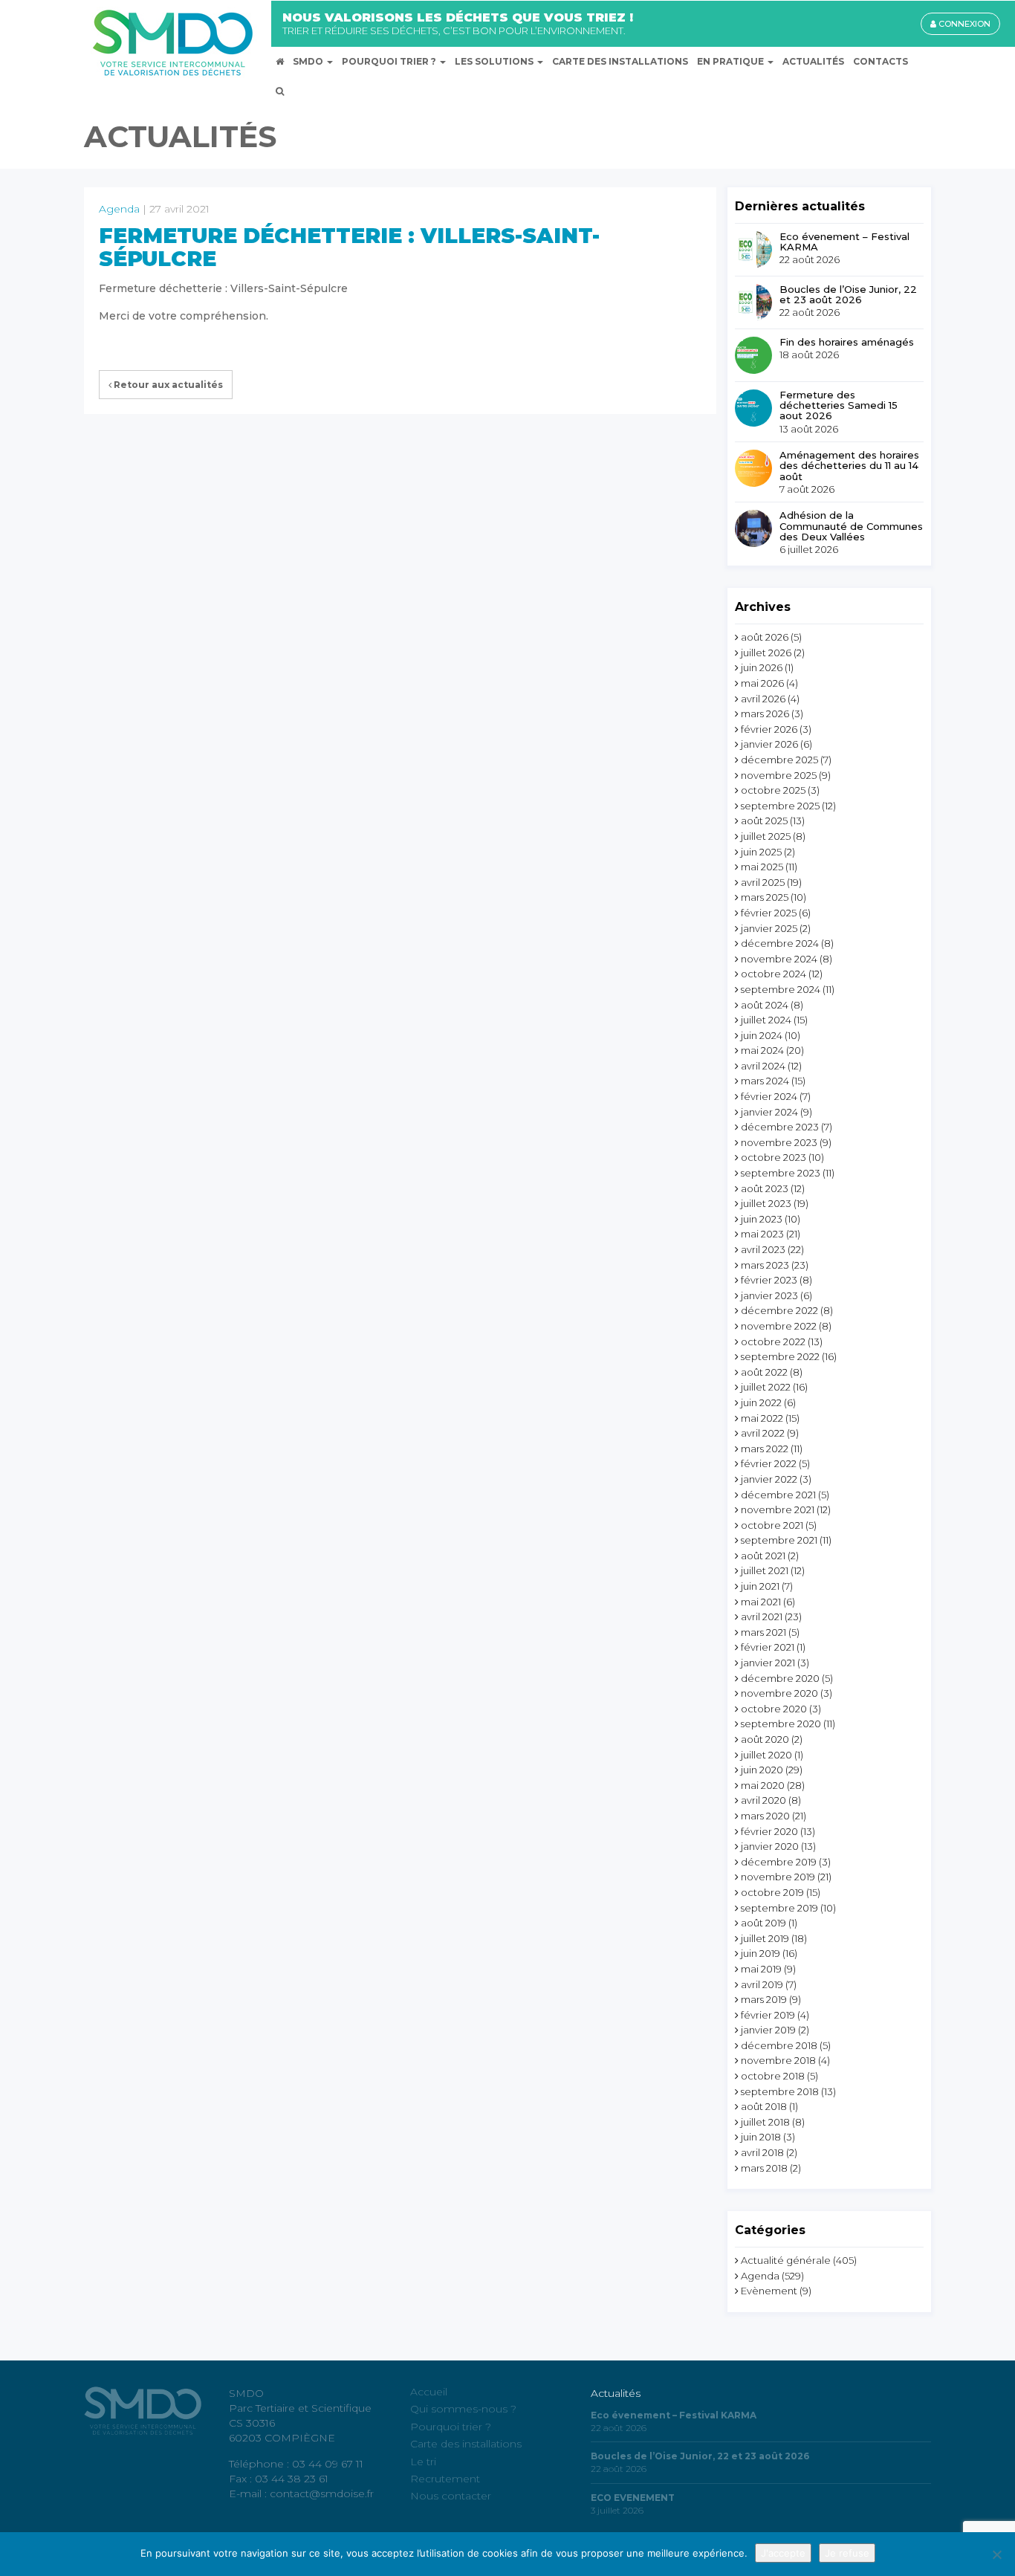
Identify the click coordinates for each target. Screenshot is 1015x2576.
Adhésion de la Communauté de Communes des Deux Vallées (851, 526)
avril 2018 (762, 2152)
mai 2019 (761, 1969)
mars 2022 (765, 1449)
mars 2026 (765, 713)
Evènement (769, 2291)
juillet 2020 (766, 1755)
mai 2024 (762, 1050)
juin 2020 (762, 1770)
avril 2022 (763, 1433)
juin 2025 (761, 852)
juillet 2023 (766, 1203)
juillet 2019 (765, 1938)
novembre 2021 (778, 1509)
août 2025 (764, 821)
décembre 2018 (779, 2045)
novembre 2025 (779, 775)
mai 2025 (762, 867)
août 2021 (763, 1556)
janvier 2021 (768, 1663)
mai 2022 (762, 1418)
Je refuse (847, 2553)
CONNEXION (963, 24)
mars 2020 (765, 1816)
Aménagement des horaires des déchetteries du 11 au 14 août (849, 466)
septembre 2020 (781, 1724)
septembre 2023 (781, 1173)
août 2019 (763, 1923)
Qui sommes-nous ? (463, 2409)
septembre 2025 (780, 806)
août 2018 (764, 2106)
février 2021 (768, 1647)
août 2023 (765, 1188)
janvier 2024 (769, 1112)
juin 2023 (762, 1219)
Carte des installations (466, 2444)
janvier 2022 (769, 1479)
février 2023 (769, 1280)
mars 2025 (765, 897)
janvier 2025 (769, 928)
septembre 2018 (780, 2091)
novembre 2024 (779, 959)
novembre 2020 (779, 1693)
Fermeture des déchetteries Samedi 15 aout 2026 (839, 405)
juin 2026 (762, 667)
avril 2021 (762, 1617)
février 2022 (769, 1463)
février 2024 (769, 1096)
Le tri (423, 2461)
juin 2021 (760, 1586)
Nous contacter (451, 2496)
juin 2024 (762, 1035)
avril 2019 (762, 1984)
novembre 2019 (778, 1877)
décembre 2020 (780, 1678)
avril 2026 (763, 699)
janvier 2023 (769, 1295)
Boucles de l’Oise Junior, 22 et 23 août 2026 (848, 295)
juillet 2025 (766, 836)
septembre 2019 (779, 1908)
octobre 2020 (774, 1709)
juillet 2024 (766, 1020)
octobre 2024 (774, 974)
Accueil (429, 2392)
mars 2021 (763, 1632)
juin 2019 (761, 1953)
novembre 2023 (779, 1142)
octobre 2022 (773, 1342)
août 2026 (765, 637)
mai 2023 (762, 1234)
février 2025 (769, 913)
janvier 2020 (770, 1846)
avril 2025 (763, 882)
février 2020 (769, 1831)
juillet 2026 (766, 653)
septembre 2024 (781, 989)
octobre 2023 (774, 1157)
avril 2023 (763, 1249)
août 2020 (765, 1739)
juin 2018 (761, 2137)
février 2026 (769, 729)
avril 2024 (763, 1066)
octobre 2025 (773, 790)
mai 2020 (763, 1785)
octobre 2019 (772, 1892)
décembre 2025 (779, 760)
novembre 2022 (779, 1326)
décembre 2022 (779, 1310)
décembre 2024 (780, 943)
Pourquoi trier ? (451, 2427)
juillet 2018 (765, 2122)
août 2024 (765, 1005)
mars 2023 (765, 1265)
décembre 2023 (780, 1127)
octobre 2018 (773, 2076)
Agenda (119, 209)
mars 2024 (765, 1081)
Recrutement (445, 2479)
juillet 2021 (765, 1570)
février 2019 (768, 2015)
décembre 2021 (778, 1495)
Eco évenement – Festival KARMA (844, 242)
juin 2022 (761, 1402)
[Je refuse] (996, 2554)
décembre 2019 (779, 1862)
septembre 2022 (780, 1356)
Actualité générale (786, 2260)
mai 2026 (762, 683)
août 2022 (764, 1372)
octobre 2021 (772, 1525)
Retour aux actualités (167, 385)
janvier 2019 (768, 2030)
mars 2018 (764, 2168)
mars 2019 (764, 1999)
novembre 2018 (778, 2060)
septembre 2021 (779, 1540)
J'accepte (783, 2553)
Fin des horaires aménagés (847, 342)
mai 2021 (761, 1602)
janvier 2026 (769, 744)
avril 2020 (763, 1800)
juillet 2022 (766, 1387)
